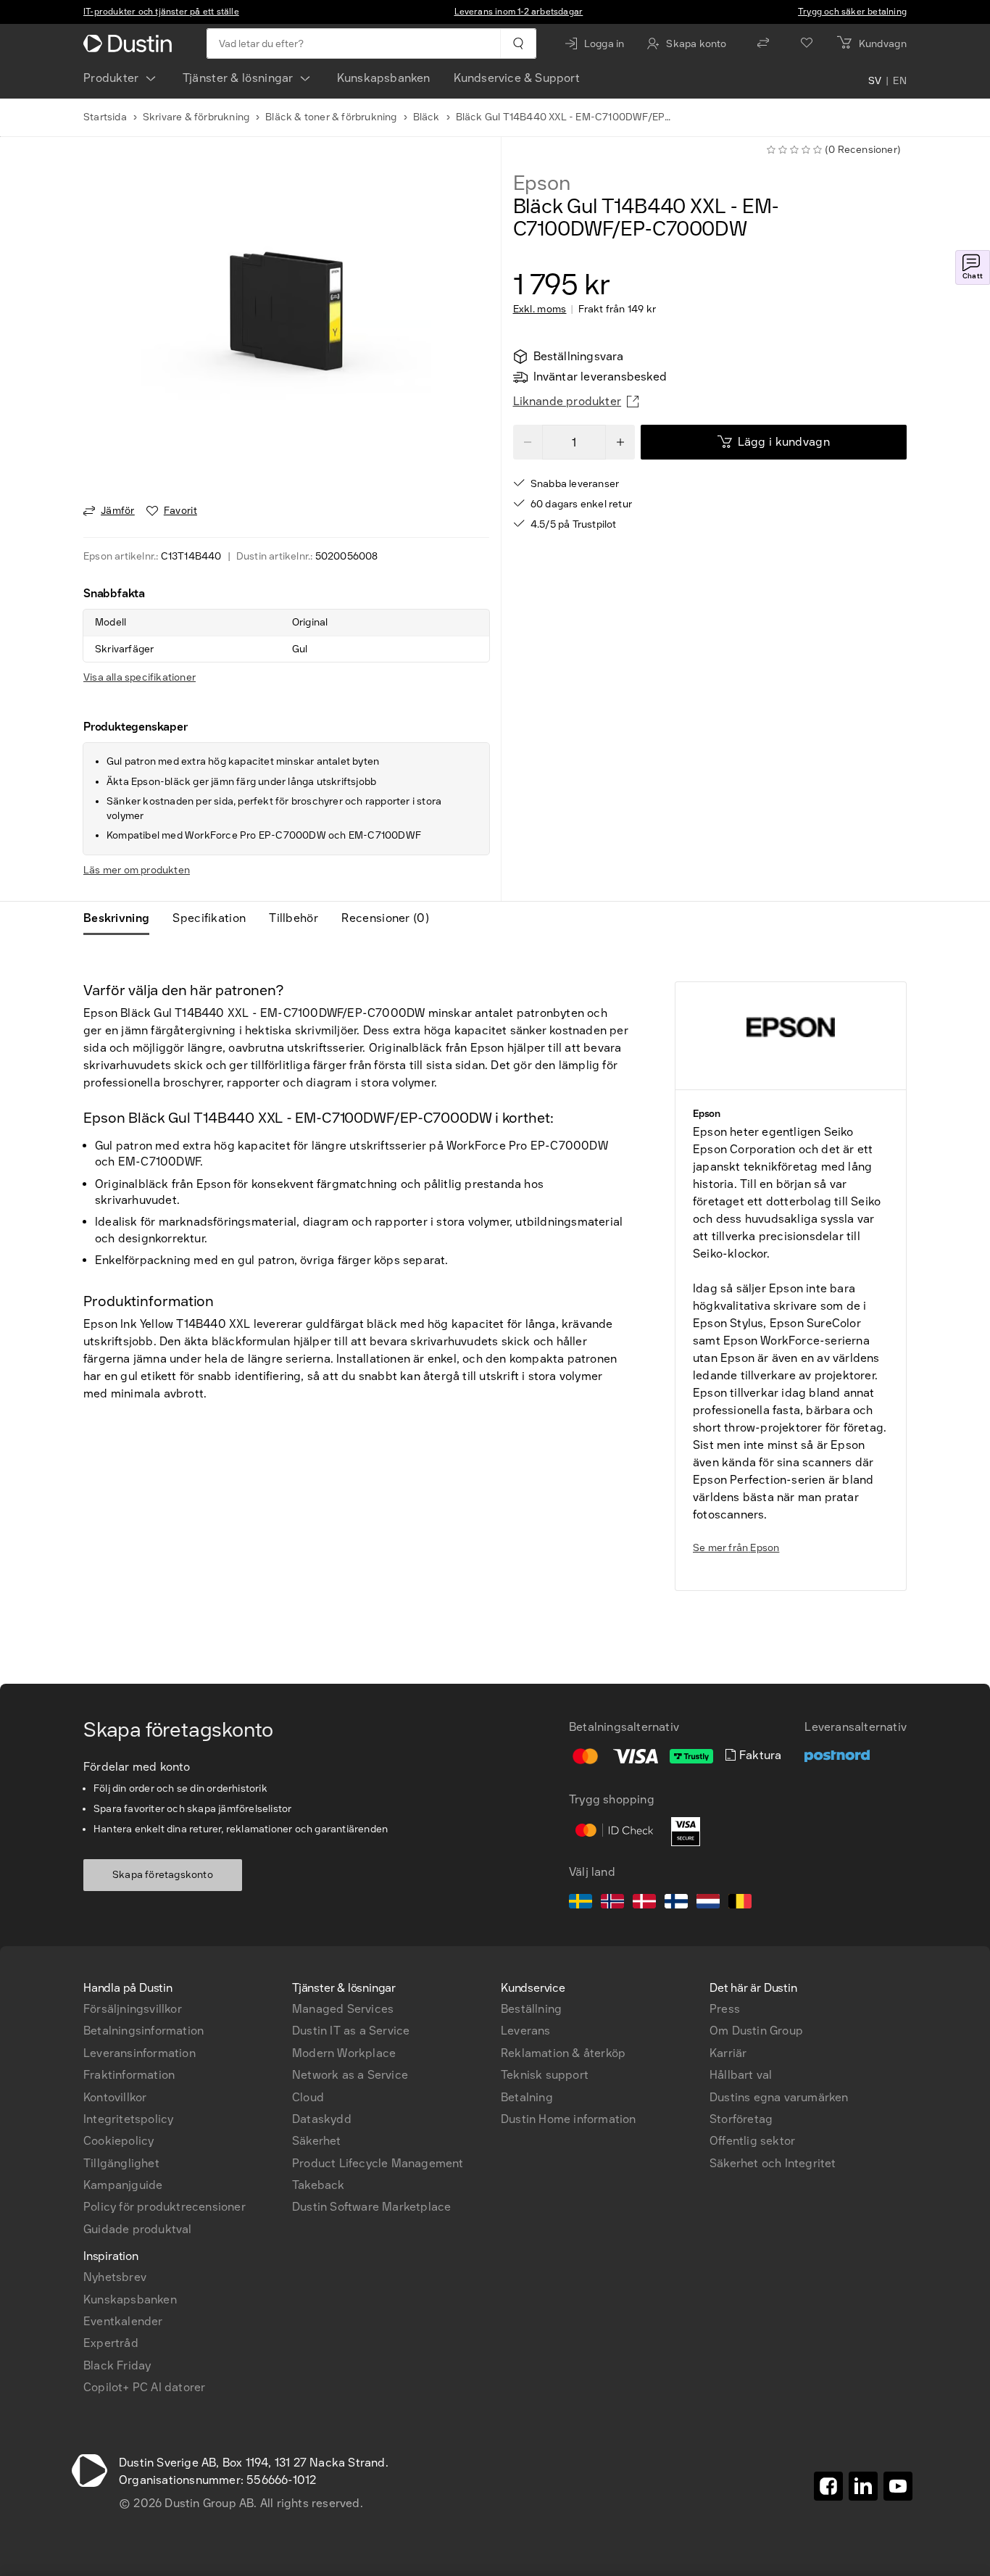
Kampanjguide (123, 2185)
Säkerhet (317, 2141)
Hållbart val (741, 2075)
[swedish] (581, 1903)
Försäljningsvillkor (133, 2009)
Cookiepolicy (118, 2141)
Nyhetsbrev (115, 2277)
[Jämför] (763, 43)
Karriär (728, 2053)
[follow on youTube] (898, 2486)
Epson (542, 183)
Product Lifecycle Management (378, 2163)
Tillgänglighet (121, 2163)
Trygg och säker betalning (852, 12)
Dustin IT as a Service (351, 2031)
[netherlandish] (708, 1903)
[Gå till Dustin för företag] (130, 43)
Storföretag (741, 2119)
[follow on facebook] (828, 2486)
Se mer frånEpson (736, 1548)
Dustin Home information (569, 2119)
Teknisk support (545, 2075)
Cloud (308, 2097)
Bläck (427, 117)
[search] (518, 43)
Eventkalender (123, 2321)
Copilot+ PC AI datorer (144, 2387)
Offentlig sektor (752, 2141)
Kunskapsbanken (384, 78)
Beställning (531, 2009)
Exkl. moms (540, 309)
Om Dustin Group (756, 2031)
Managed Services (343, 2009)
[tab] (122, 918)
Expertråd (111, 2343)
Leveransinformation (140, 2053)
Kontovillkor (115, 2097)
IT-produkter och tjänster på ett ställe (161, 12)
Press (725, 2009)
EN (900, 81)
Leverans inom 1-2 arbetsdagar (519, 12)
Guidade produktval (138, 2229)
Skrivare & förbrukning (196, 117)
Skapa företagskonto (163, 1875)
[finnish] (676, 1903)
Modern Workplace (344, 2053)
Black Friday (117, 2365)
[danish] (644, 1903)
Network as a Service (350, 2075)
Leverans (526, 2031)
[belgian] (740, 1903)
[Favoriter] (807, 43)
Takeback (319, 2185)
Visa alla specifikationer (140, 677)
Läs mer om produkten (137, 870)
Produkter (111, 78)
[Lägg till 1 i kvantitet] (620, 442)
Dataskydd (322, 2119)
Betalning (527, 2097)
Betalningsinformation (143, 2031)
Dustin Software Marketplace (371, 2207)
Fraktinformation (129, 2075)
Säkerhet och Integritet (773, 2163)
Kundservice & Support (517, 78)
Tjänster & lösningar (238, 78)
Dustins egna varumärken (779, 2097)
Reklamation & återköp (563, 2053)
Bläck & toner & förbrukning (331, 117)
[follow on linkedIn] (863, 2486)
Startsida (105, 117)
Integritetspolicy (128, 2119)
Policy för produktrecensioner (165, 2207)
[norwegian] (612, 1903)
